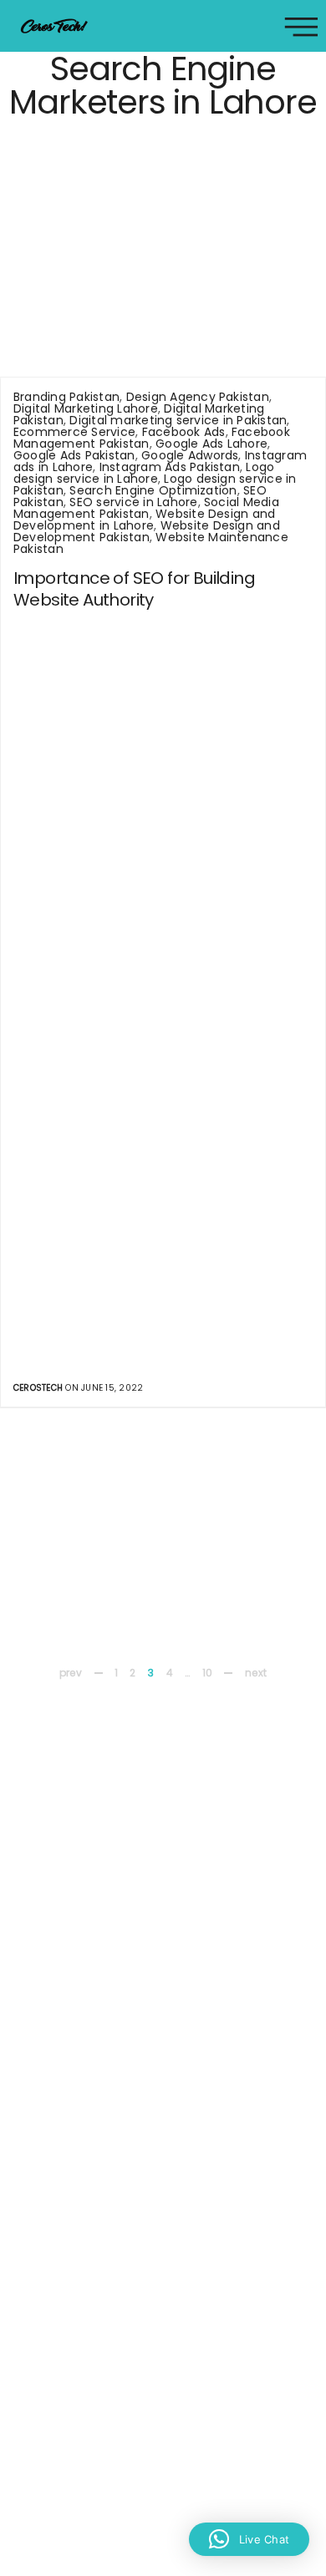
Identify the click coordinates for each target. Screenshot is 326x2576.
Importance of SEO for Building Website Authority (134, 589)
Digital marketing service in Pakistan (178, 420)
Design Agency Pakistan (198, 397)
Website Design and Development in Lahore (144, 520)
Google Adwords (190, 455)
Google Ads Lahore (211, 444)
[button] (249, 2539)
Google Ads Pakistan (74, 455)
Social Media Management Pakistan (146, 508)
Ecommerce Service (74, 432)
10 (207, 1673)
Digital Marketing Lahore (86, 408)
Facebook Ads (184, 432)
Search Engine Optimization (153, 490)
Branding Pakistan (66, 397)
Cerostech (38, 1388)
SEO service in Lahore (133, 502)
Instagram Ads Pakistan (170, 467)
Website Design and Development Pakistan (147, 531)
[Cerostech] (54, 26)
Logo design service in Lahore (144, 473)
